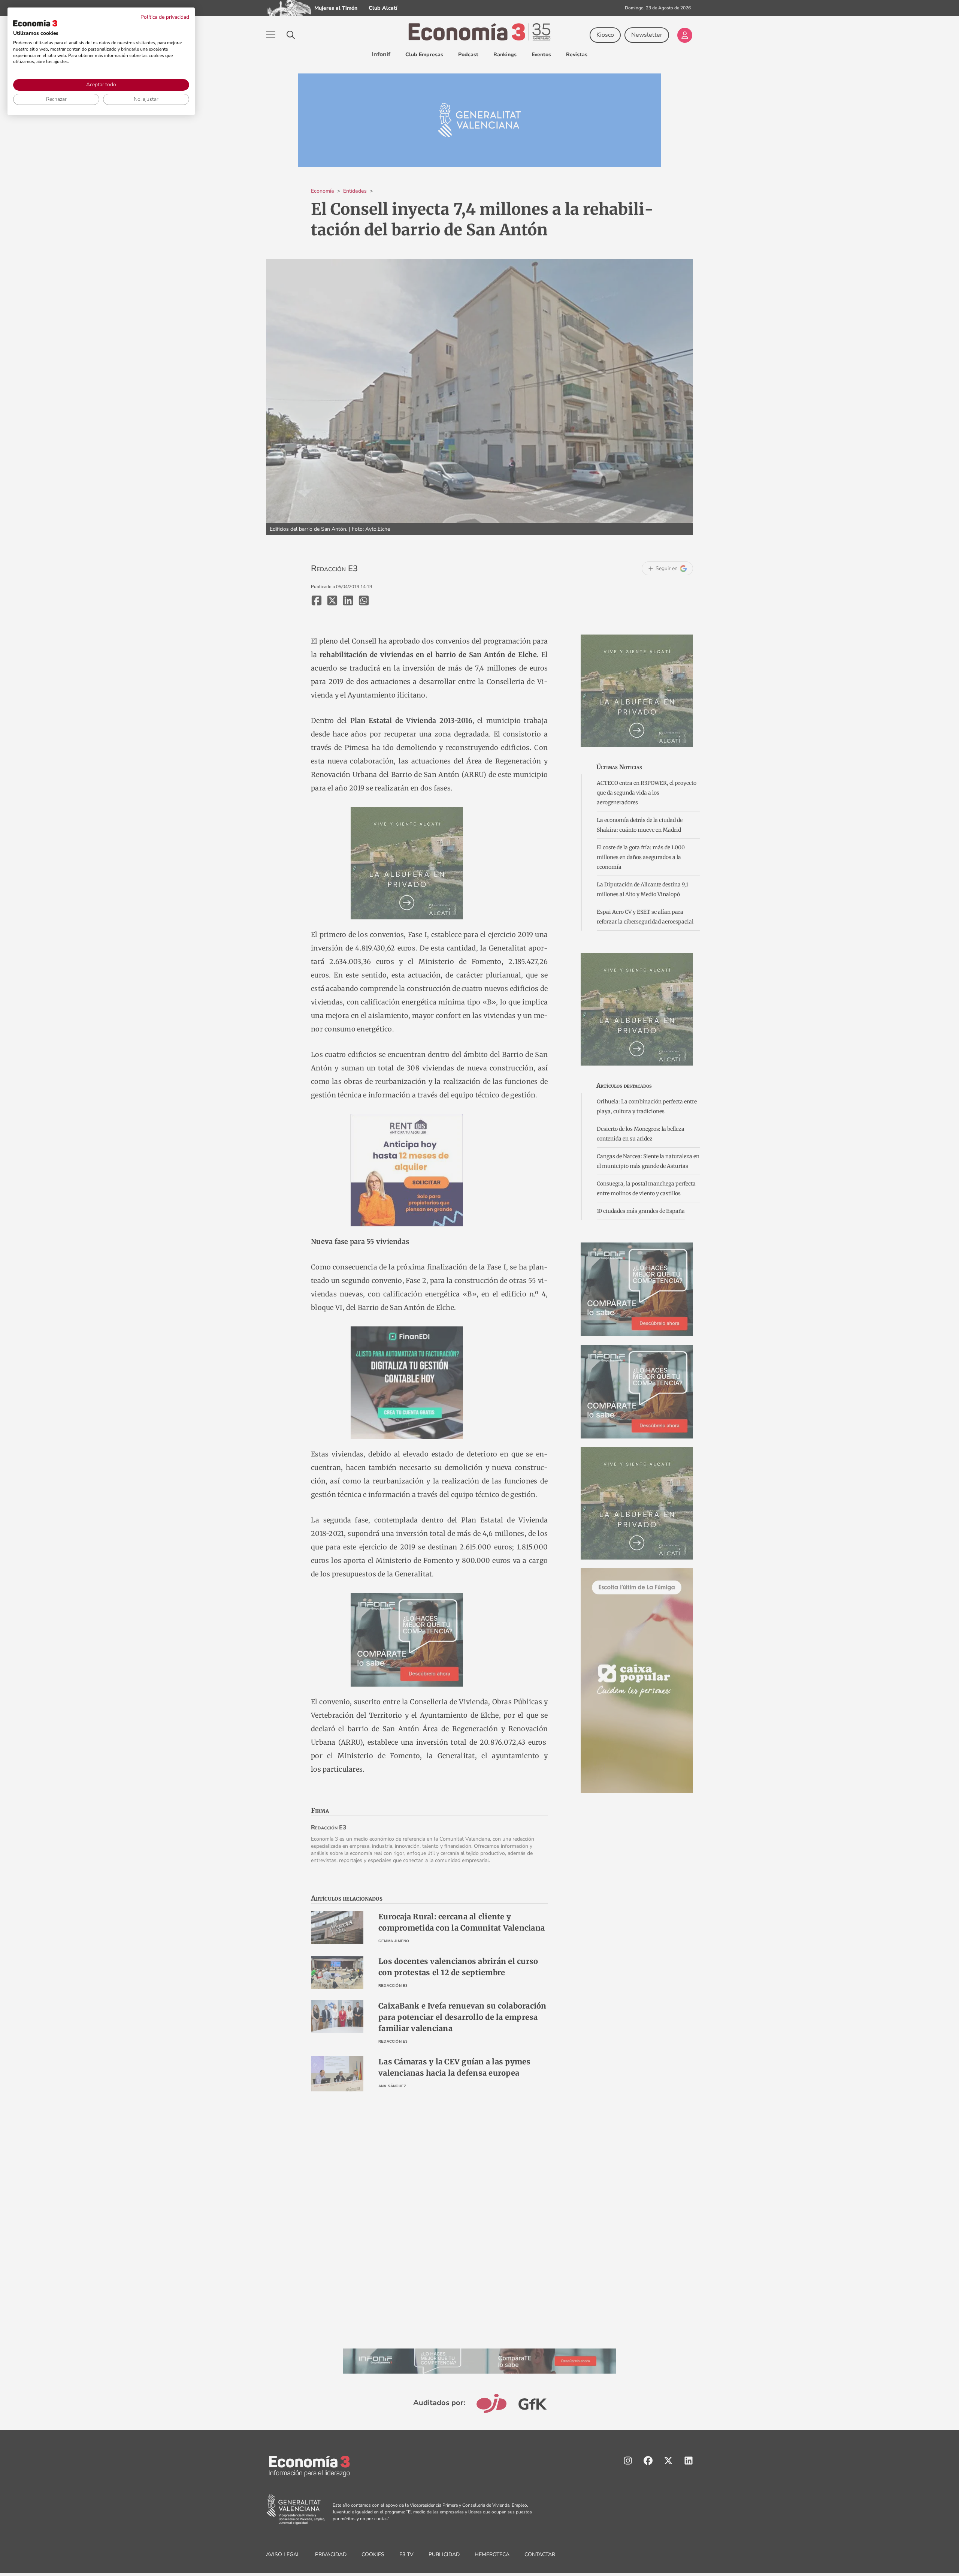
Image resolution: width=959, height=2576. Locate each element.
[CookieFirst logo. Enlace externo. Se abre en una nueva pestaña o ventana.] (35, 23)
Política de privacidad (165, 17)
